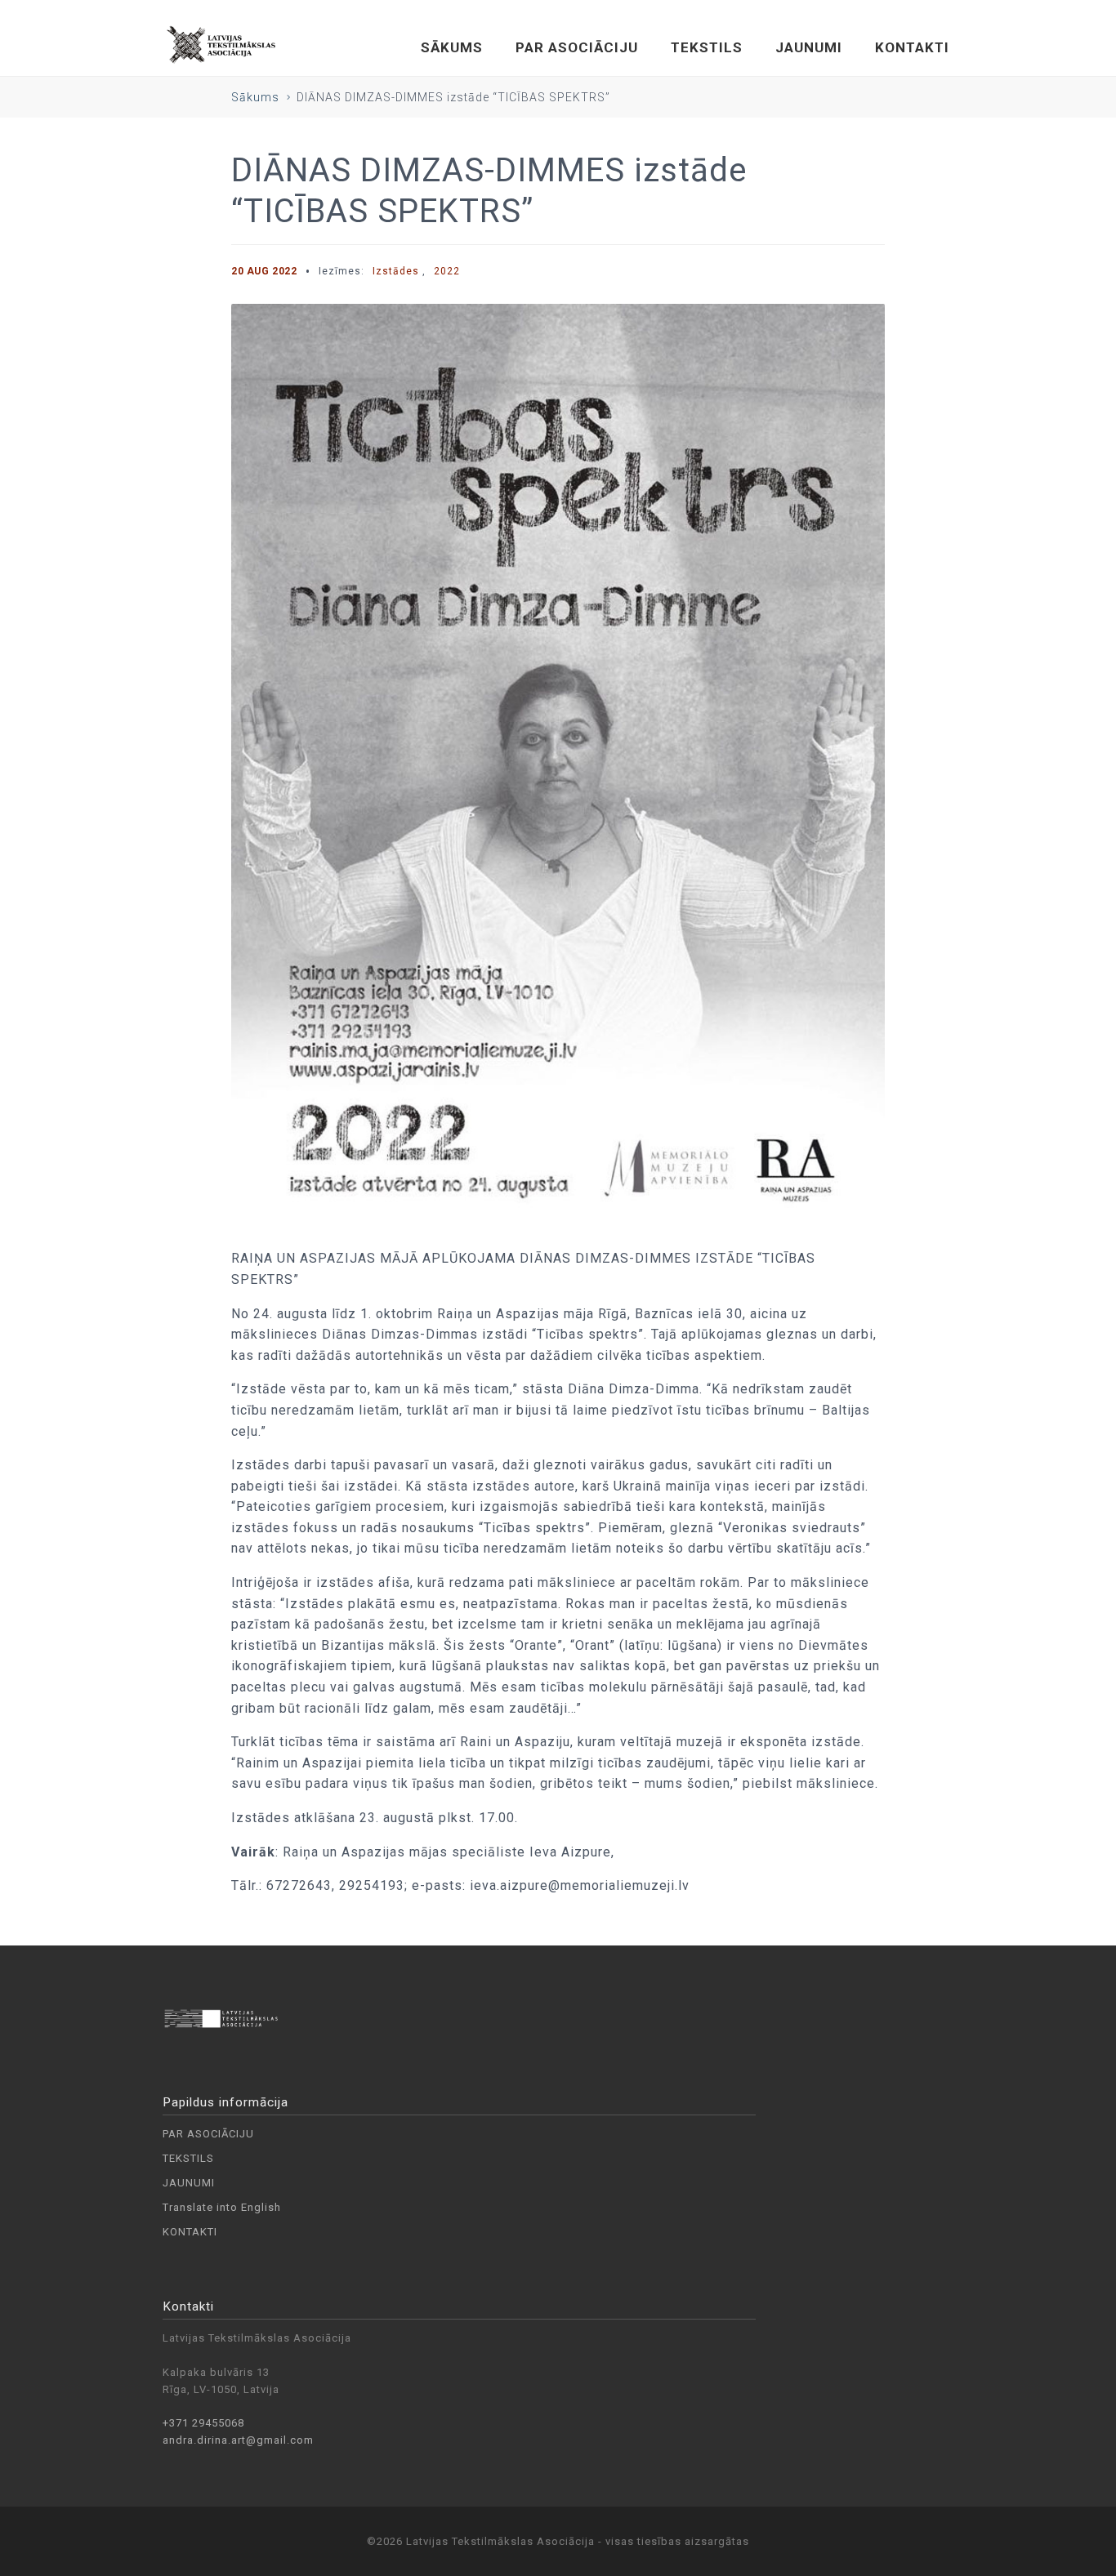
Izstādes (396, 271)
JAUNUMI (809, 47)
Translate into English (222, 2207)
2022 (447, 271)
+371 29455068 (203, 2423)
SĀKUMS (452, 47)
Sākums (255, 97)
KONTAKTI (912, 47)
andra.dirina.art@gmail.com (238, 2440)
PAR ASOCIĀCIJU (577, 47)
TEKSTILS (707, 47)
